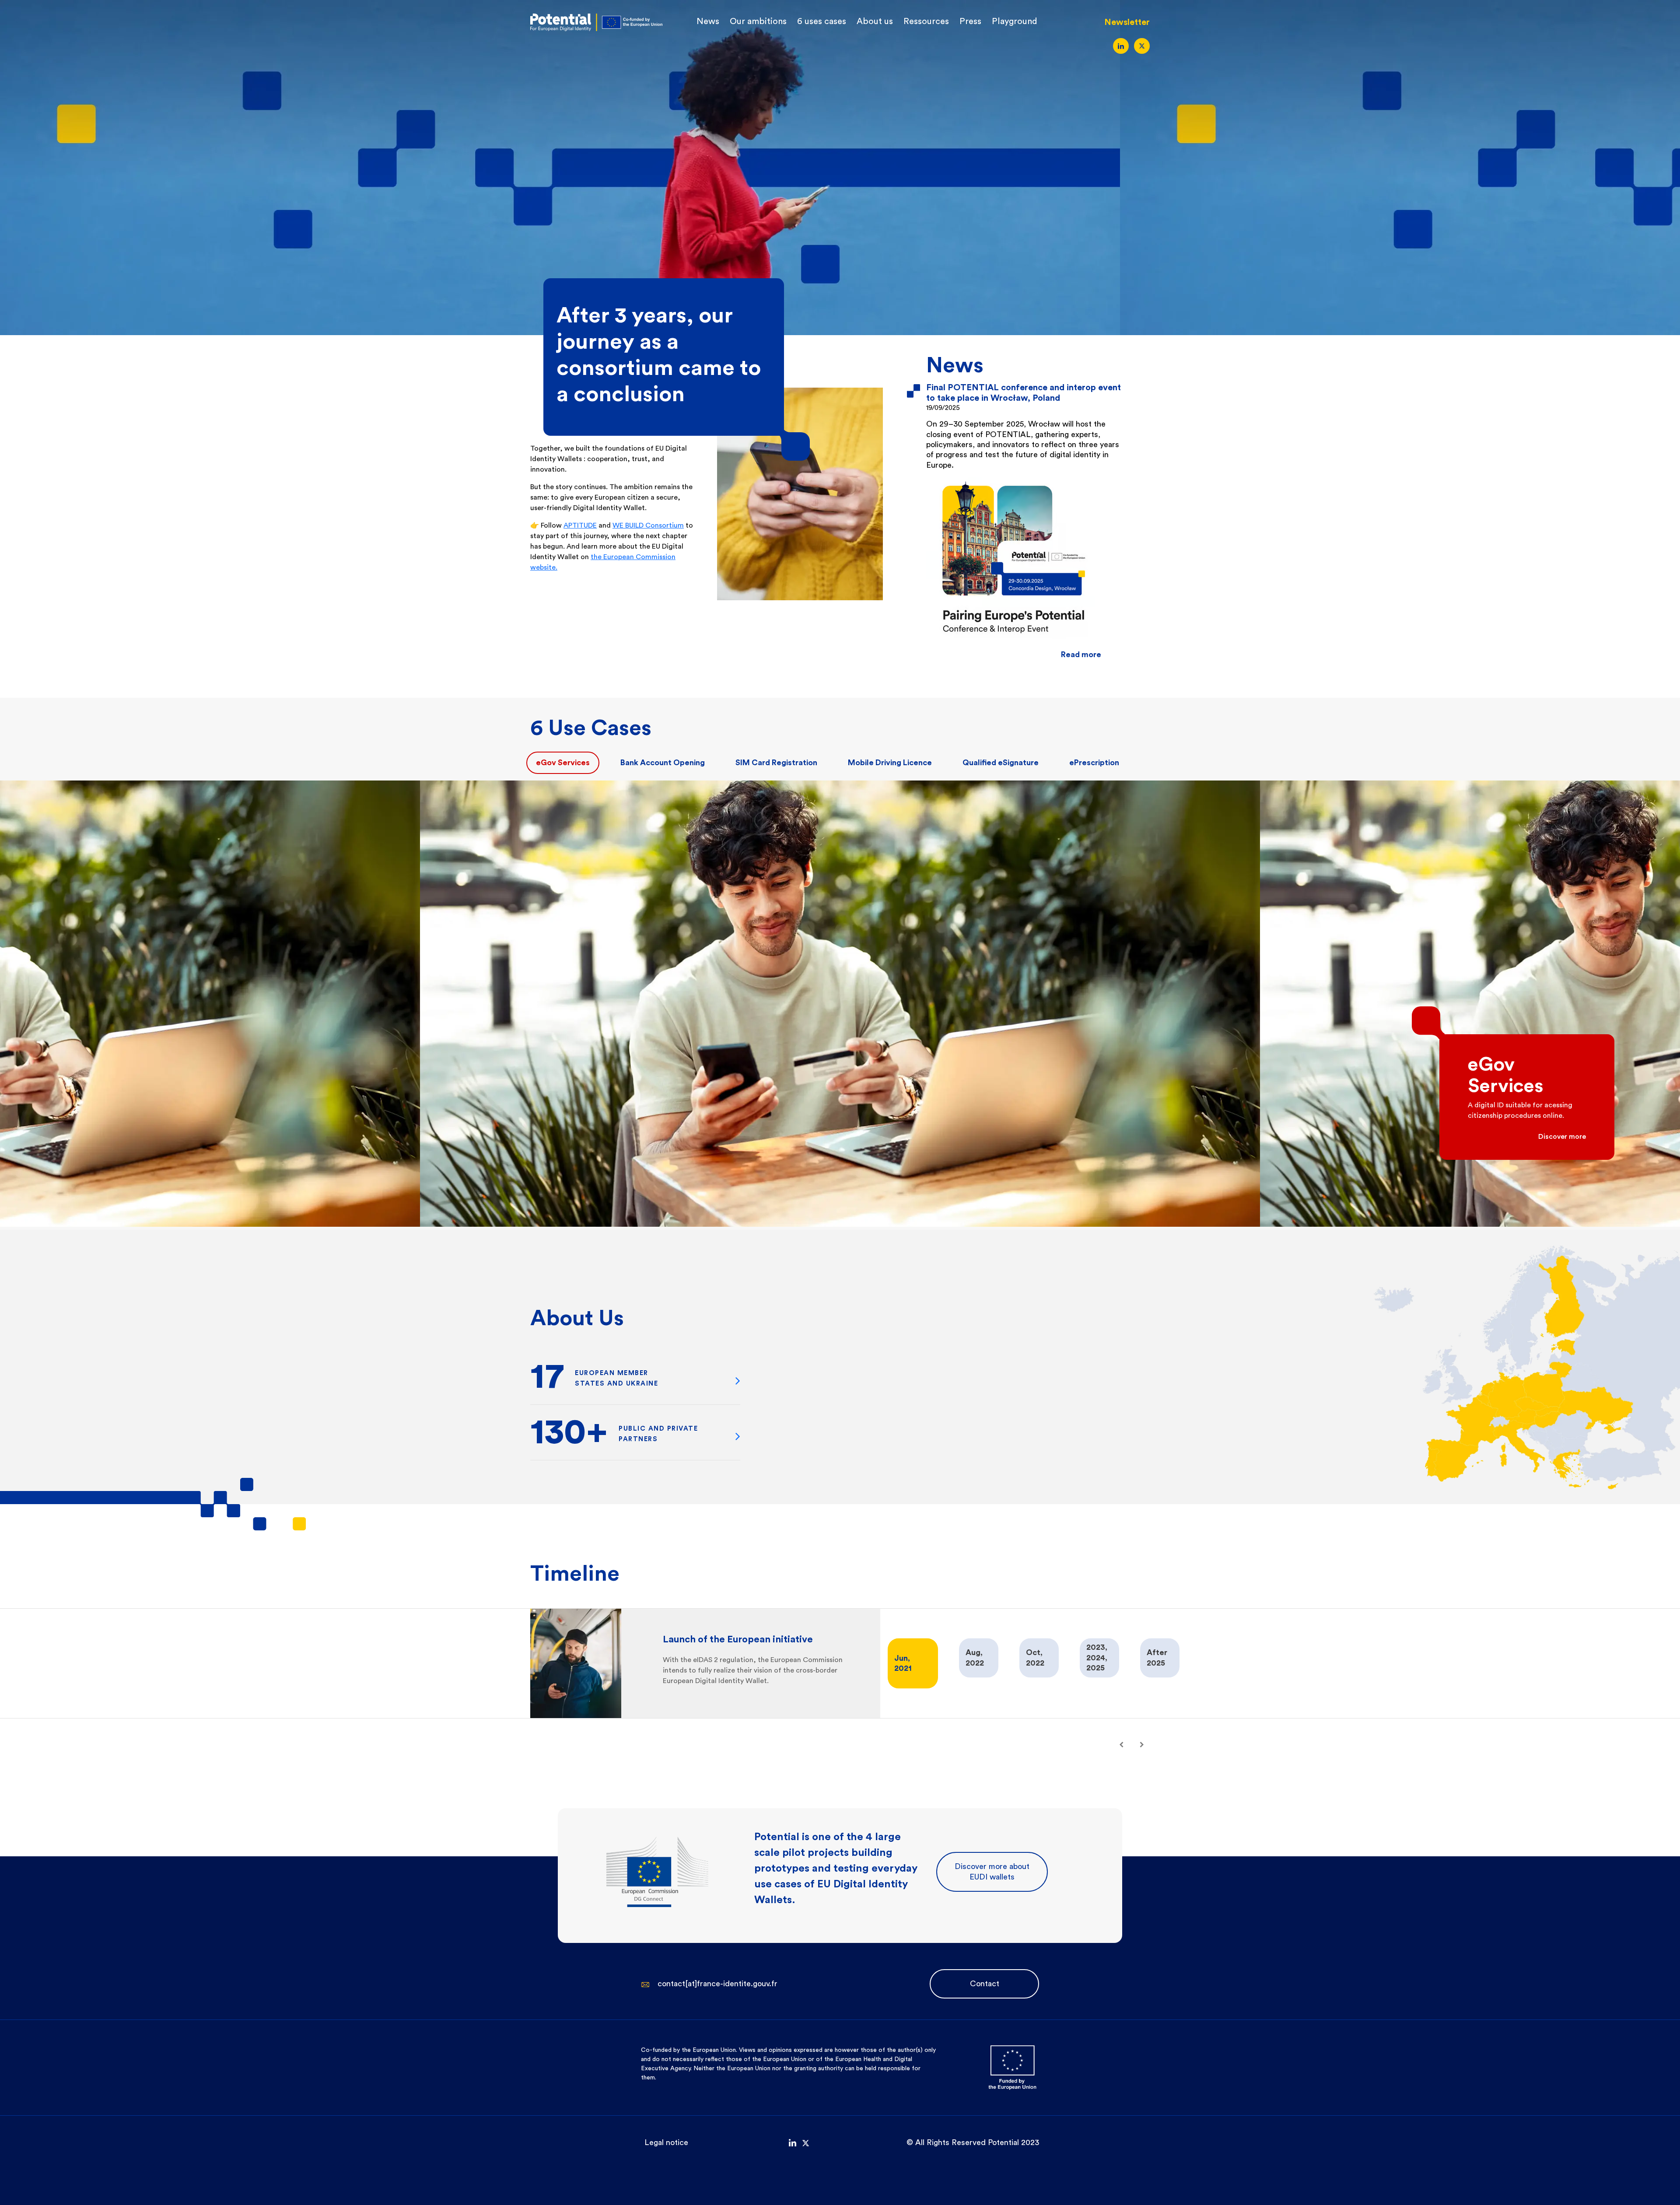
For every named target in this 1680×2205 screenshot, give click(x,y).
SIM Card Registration (776, 763)
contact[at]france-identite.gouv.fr (717, 1984)
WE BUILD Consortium (648, 525)
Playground (1015, 21)
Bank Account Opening (663, 763)
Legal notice (666, 2142)
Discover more (1562, 1137)
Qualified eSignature (1001, 763)
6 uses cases (822, 21)
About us (875, 21)
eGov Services (563, 763)
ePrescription (1094, 763)
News (708, 21)
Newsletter (1127, 22)
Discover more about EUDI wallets (992, 1871)
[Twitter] (1142, 46)
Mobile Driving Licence (890, 763)
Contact (985, 1984)
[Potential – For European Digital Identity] (596, 21)
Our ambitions (758, 21)
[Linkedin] (1121, 46)
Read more (1081, 654)
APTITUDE (580, 525)
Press (970, 21)
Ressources (926, 21)
